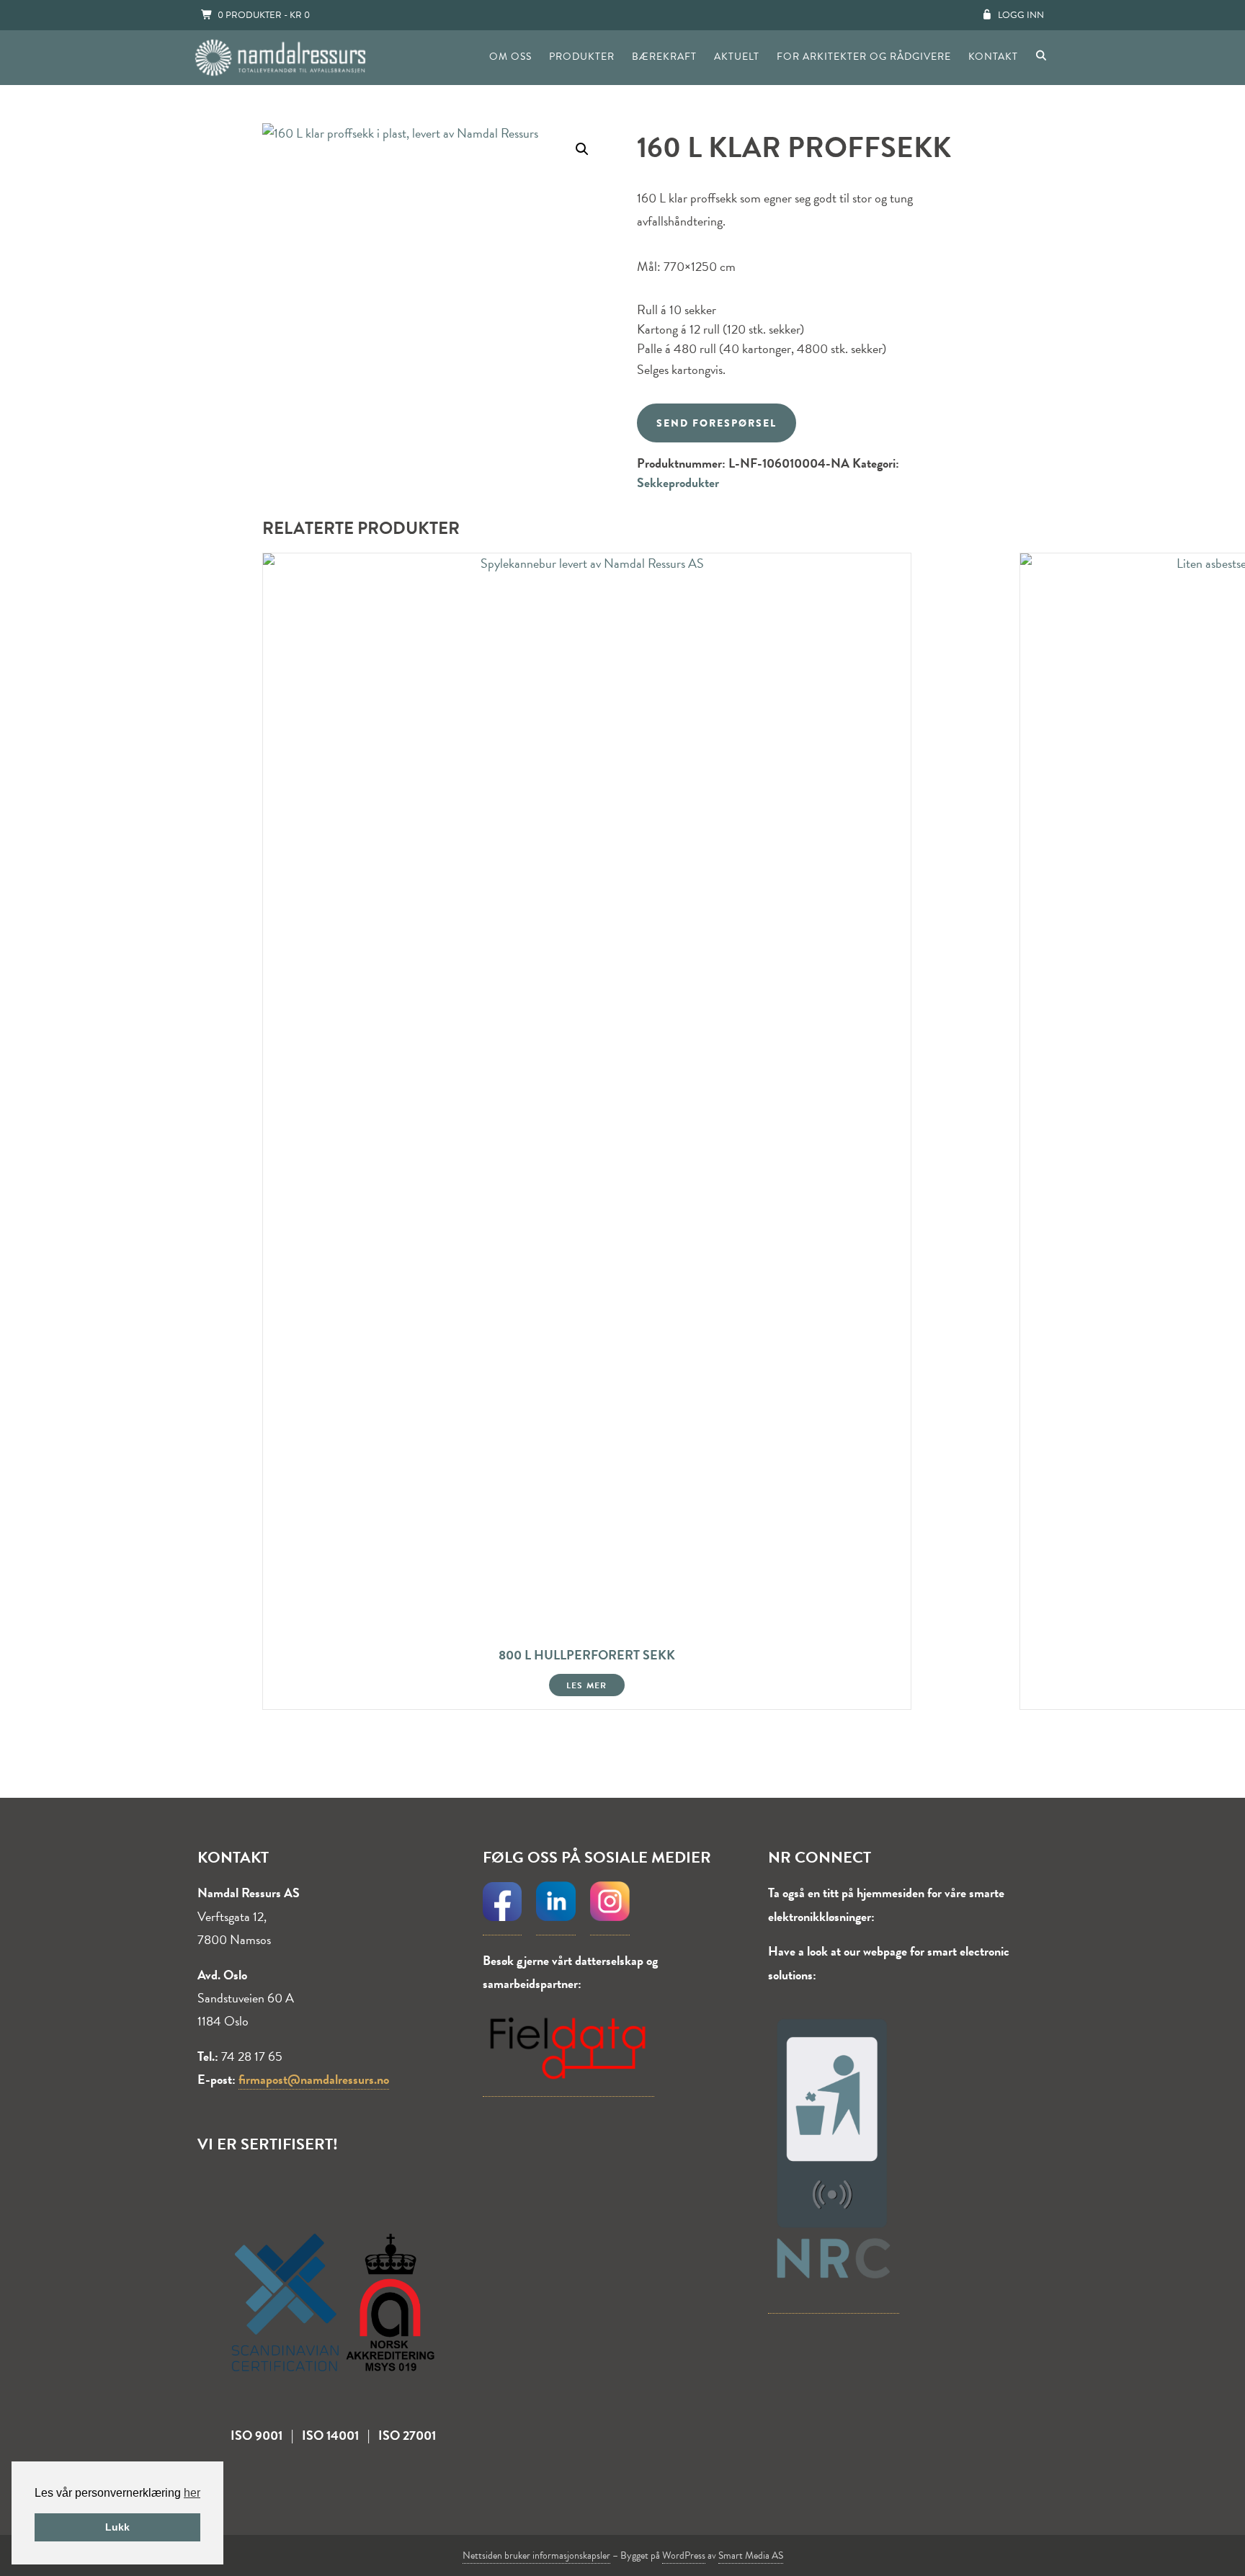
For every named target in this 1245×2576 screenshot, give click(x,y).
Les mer (586, 1685)
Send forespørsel (717, 423)
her (192, 2493)
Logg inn (1021, 15)
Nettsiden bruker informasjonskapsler (536, 2555)
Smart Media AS (751, 2555)
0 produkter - (264, 15)
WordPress (684, 2555)
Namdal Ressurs (280, 58)
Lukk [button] (117, 2527)
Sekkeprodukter (678, 482)
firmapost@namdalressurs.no (314, 2079)
